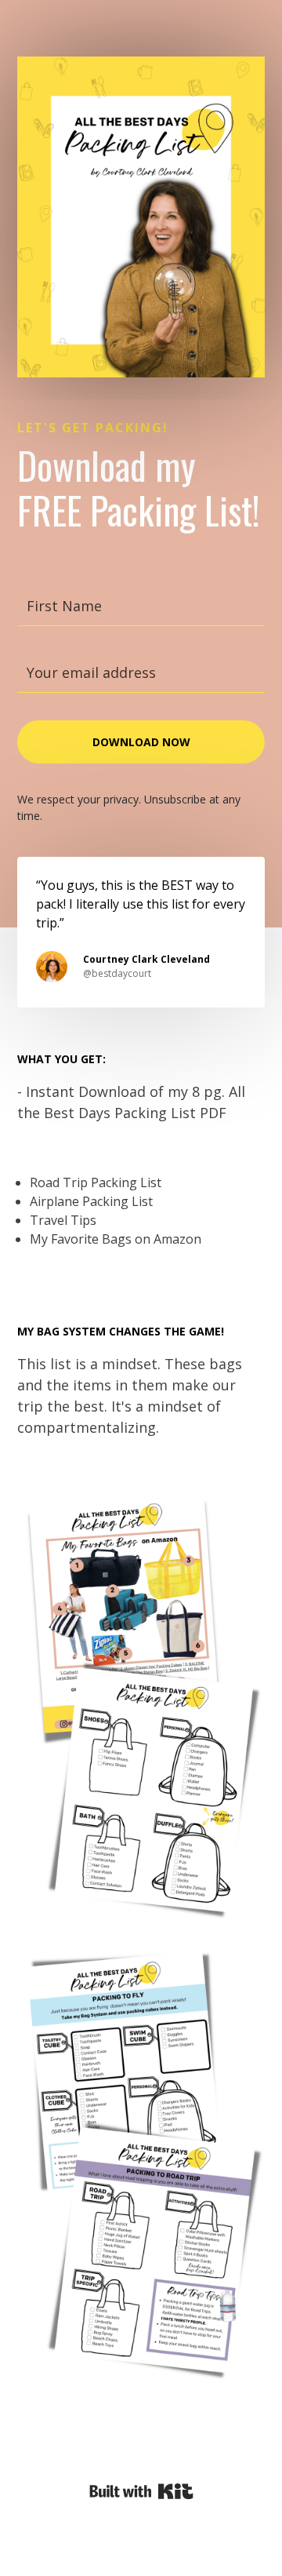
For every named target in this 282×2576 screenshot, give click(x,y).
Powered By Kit (141, 2491)
